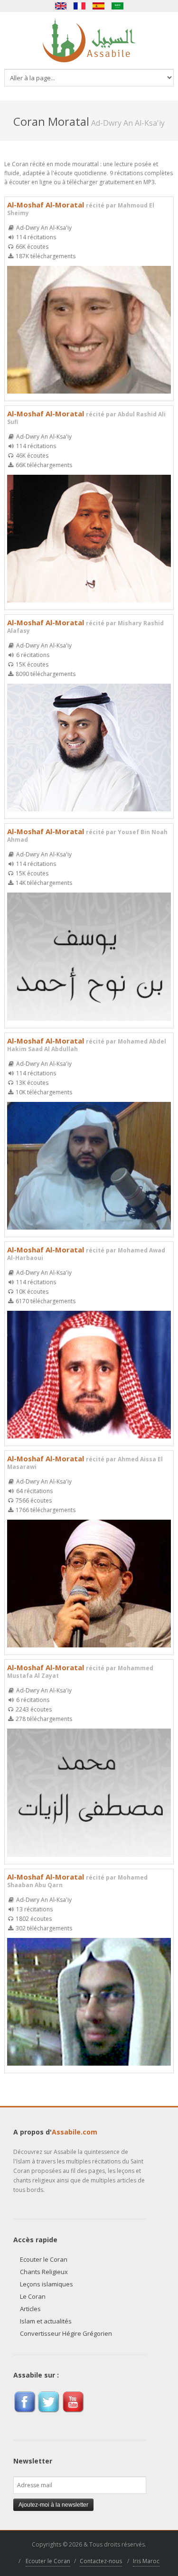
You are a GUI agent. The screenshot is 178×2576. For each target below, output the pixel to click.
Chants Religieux (44, 2272)
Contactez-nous (101, 2561)
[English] (61, 6)
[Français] (80, 6)
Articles (30, 2309)
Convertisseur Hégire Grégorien (66, 2333)
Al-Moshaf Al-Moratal (81, 208)
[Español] (99, 6)
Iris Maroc (146, 2561)
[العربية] (118, 6)
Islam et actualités (46, 2321)
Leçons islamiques (47, 2284)
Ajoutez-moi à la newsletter (53, 2505)
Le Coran (33, 2296)
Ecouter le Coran (44, 2259)
